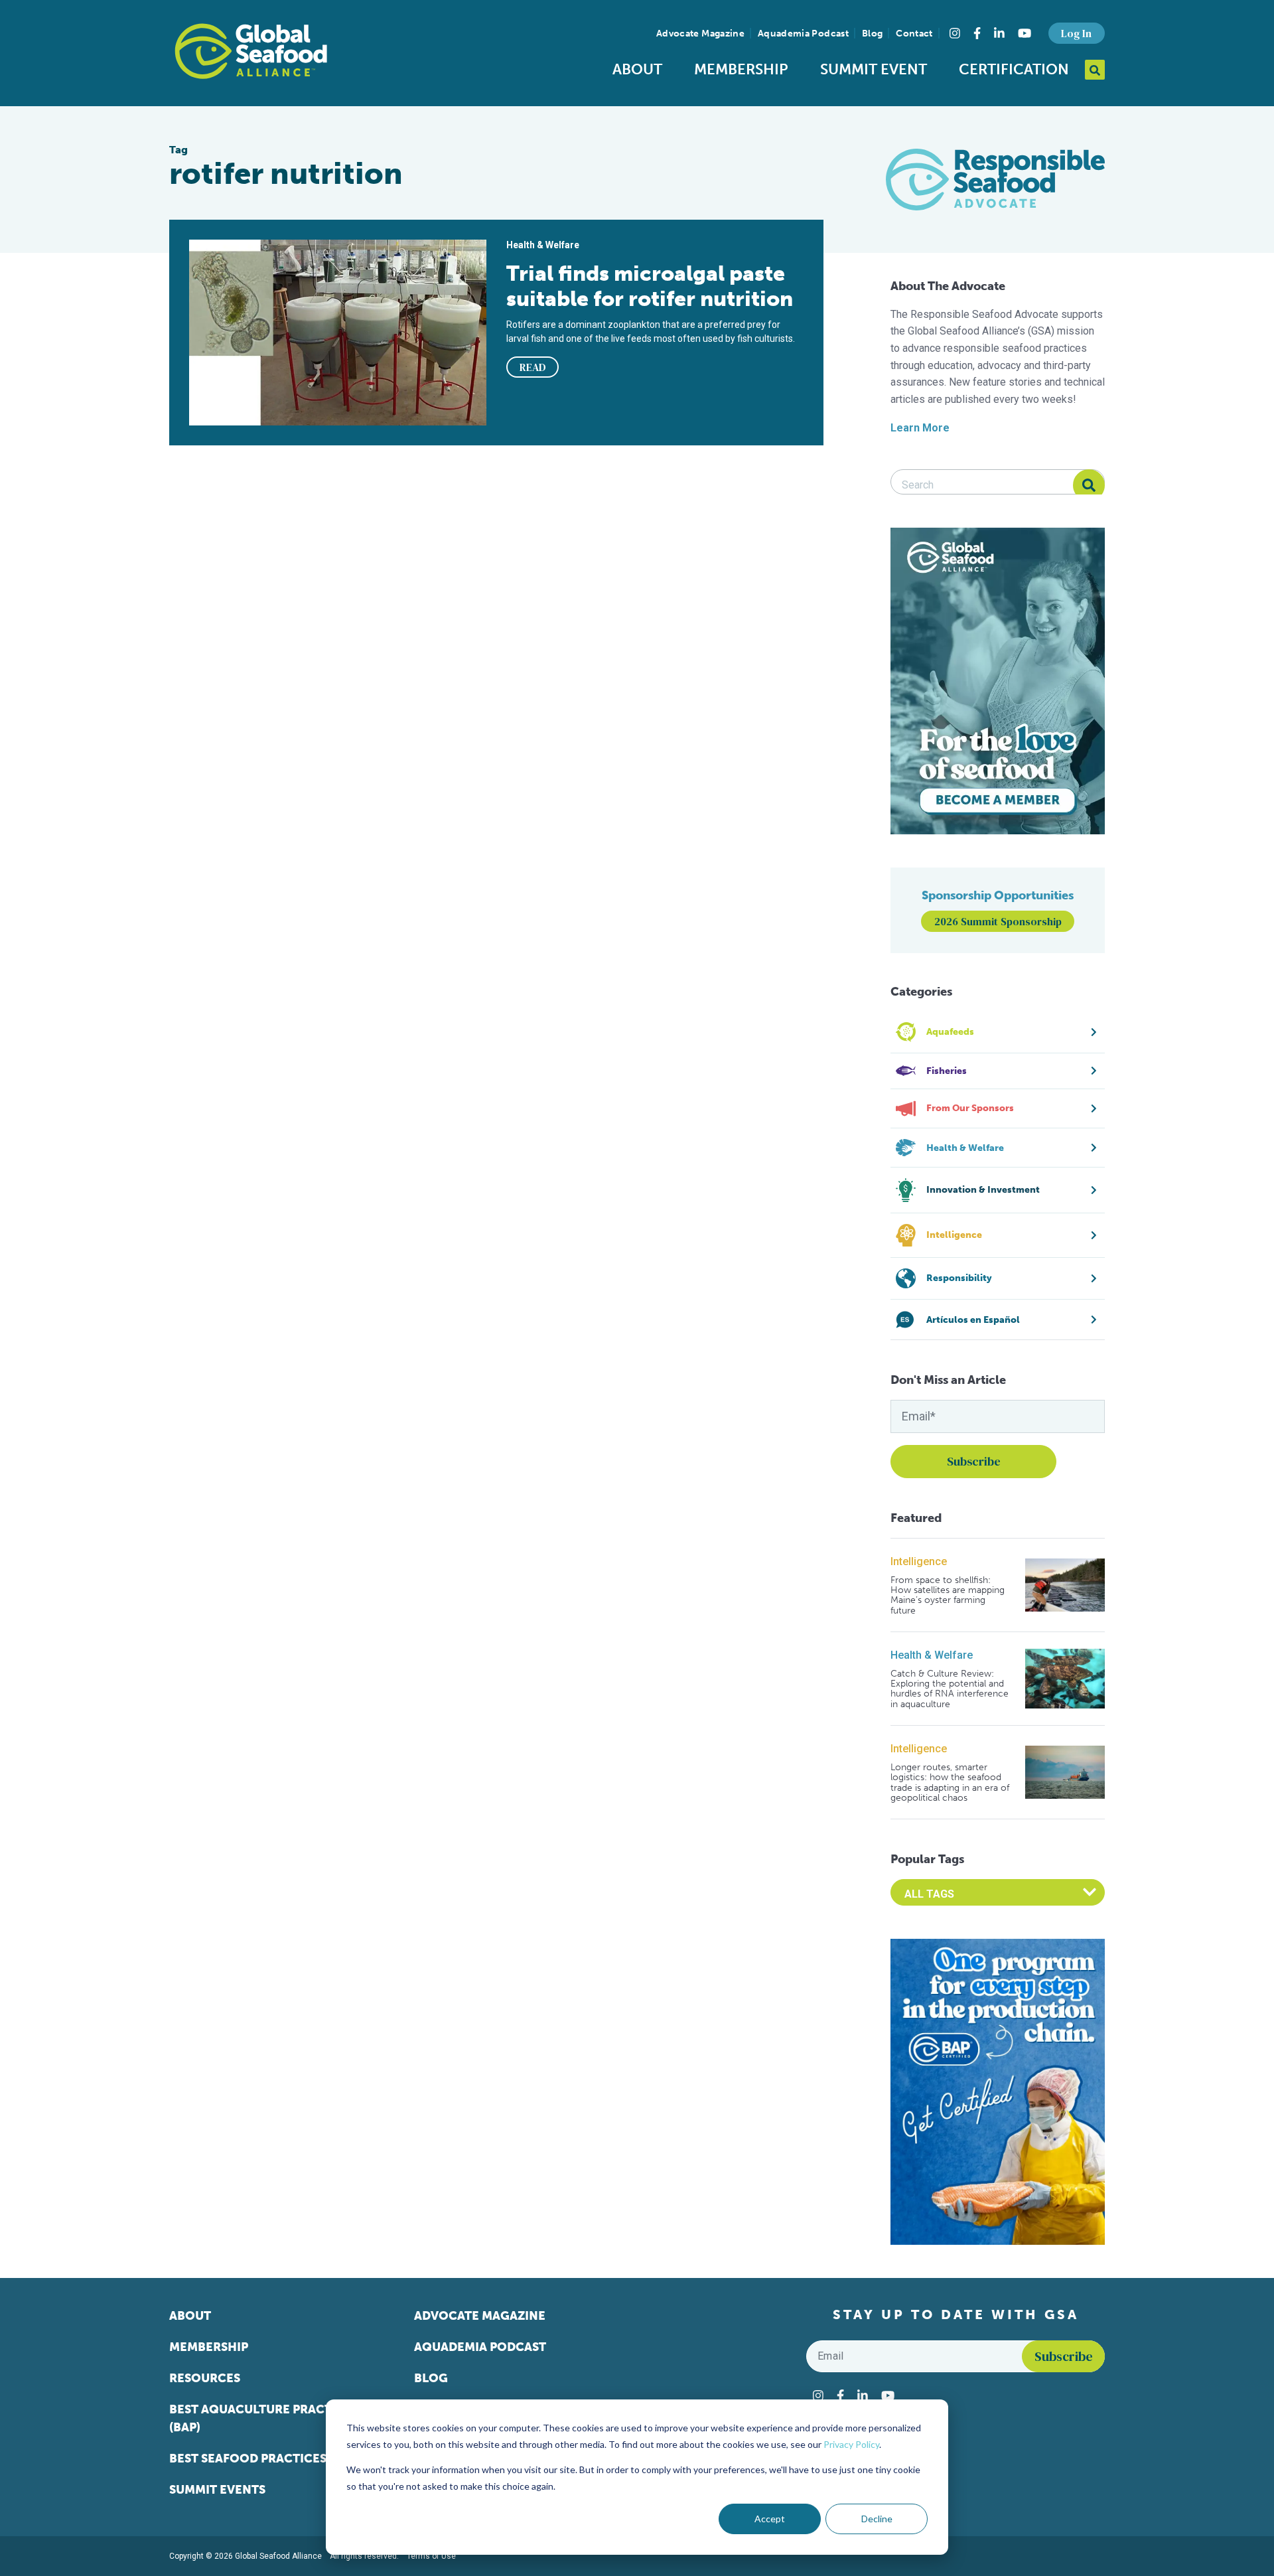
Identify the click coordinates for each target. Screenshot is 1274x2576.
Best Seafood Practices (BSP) (264, 2459)
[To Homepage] (251, 51)
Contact (914, 34)
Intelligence (919, 1561)
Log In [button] (1076, 33)
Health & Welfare (932, 1655)
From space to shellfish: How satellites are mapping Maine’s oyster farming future (948, 1596)
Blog (872, 34)
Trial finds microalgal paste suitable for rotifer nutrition (650, 286)
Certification (1014, 69)
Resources (205, 2378)
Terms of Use (431, 2556)
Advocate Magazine (700, 34)
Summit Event (874, 69)
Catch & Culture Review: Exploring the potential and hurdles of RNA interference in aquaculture (950, 1689)
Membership (741, 69)
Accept (770, 2519)
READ (533, 367)
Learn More (920, 428)
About (637, 69)
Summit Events (217, 2490)
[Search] (1089, 485)
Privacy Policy (851, 2444)
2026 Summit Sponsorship (998, 921)
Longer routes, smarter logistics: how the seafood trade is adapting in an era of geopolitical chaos (950, 1783)
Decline (877, 2519)
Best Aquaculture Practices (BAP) (264, 2418)
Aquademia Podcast (803, 34)
